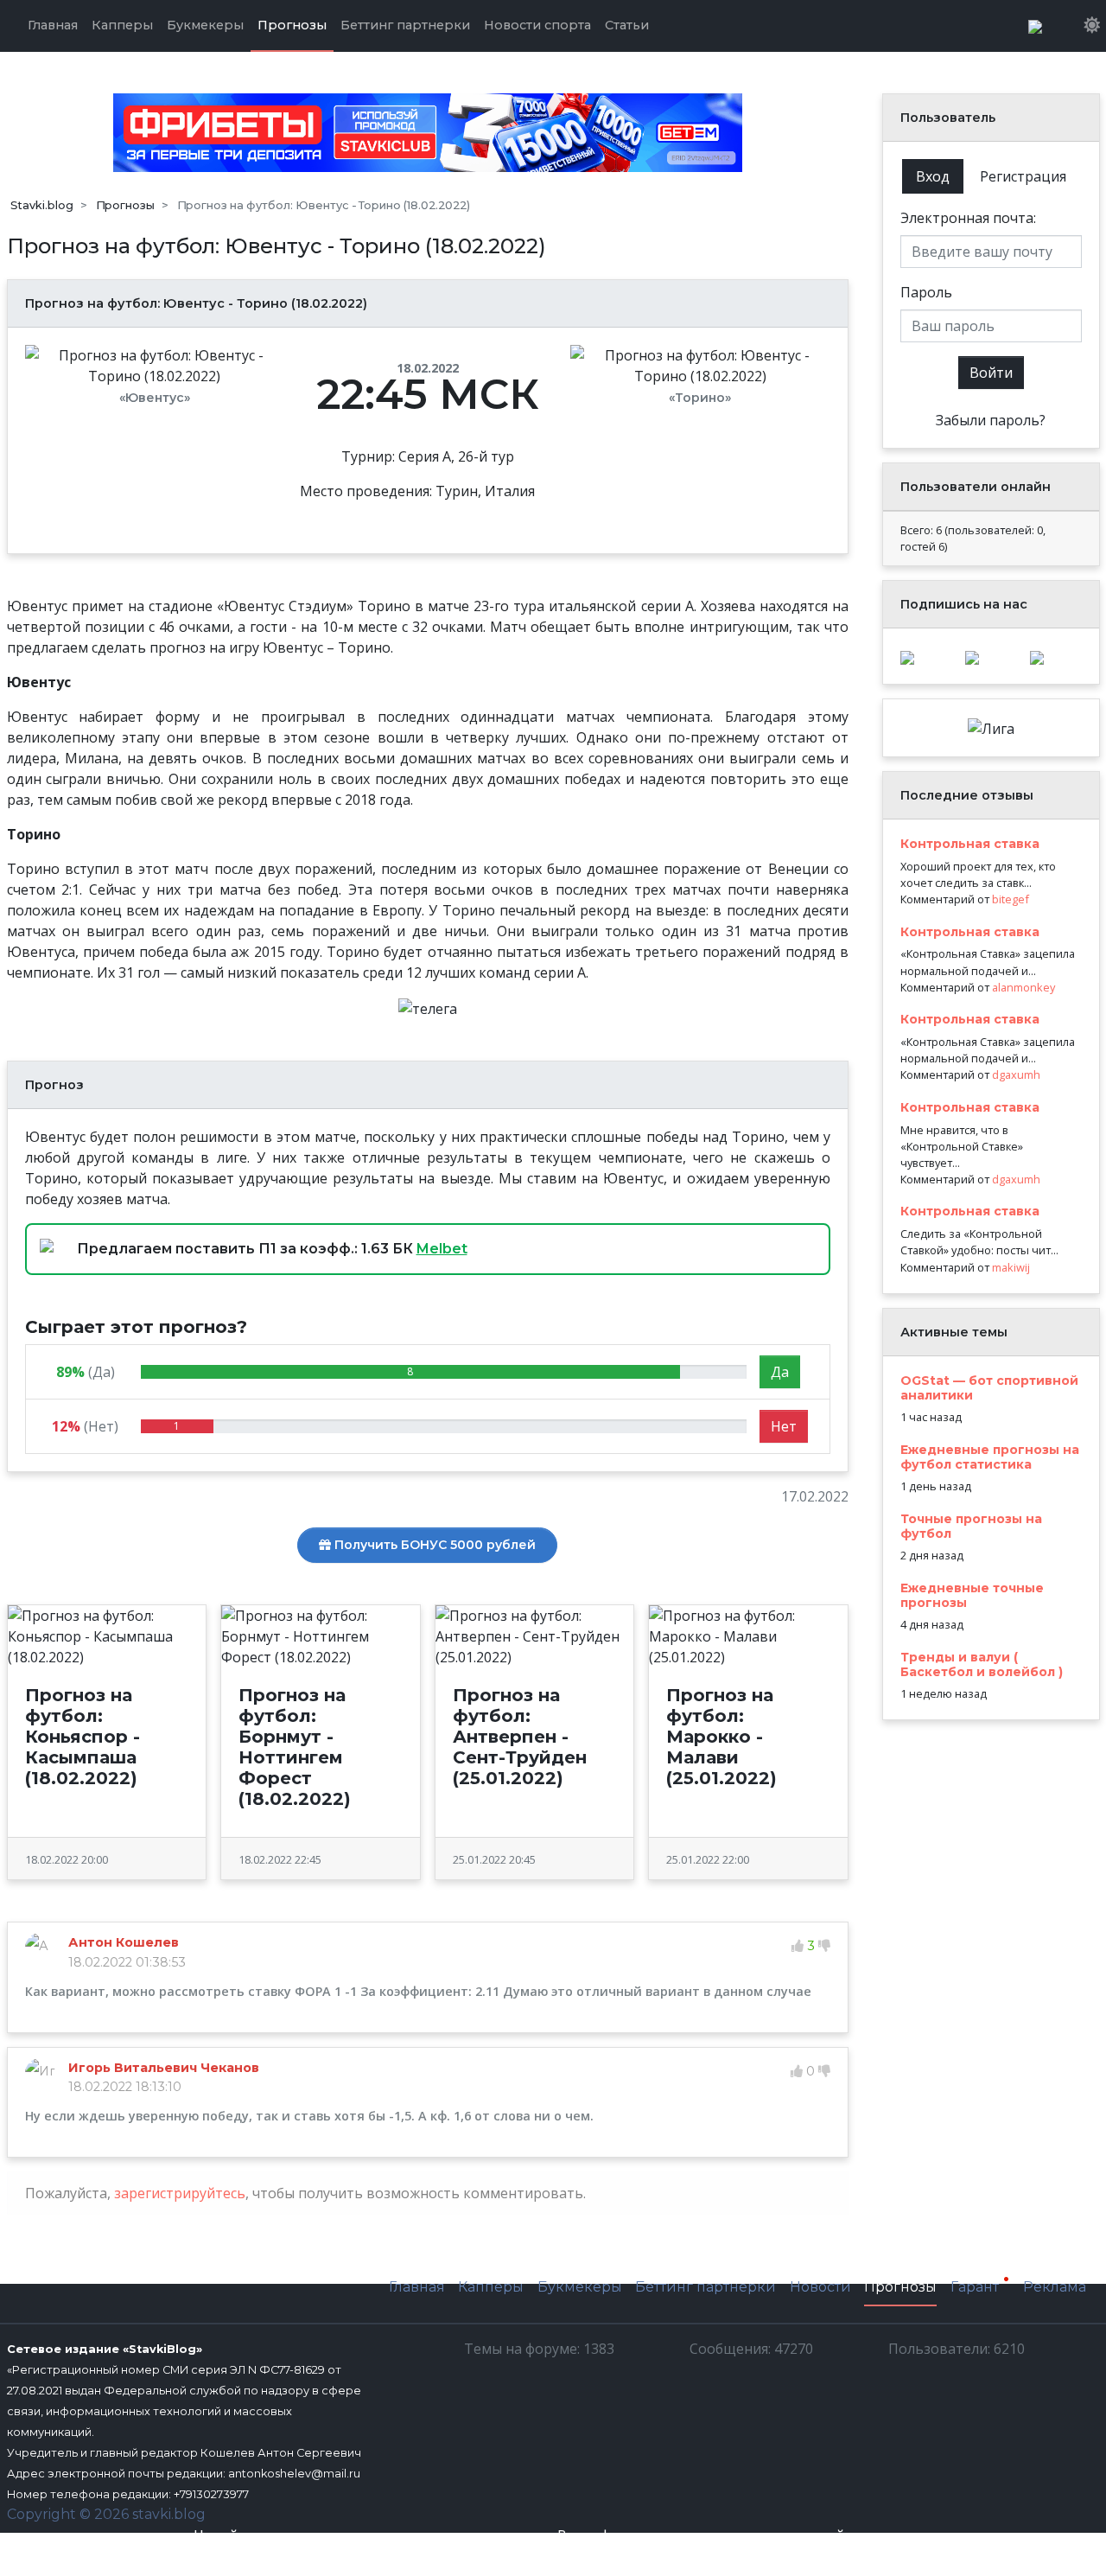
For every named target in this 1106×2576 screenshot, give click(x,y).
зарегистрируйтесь (180, 2193)
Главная (417, 2287)
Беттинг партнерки (706, 2287)
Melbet (442, 1249)
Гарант (976, 2288)
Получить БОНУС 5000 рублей (433, 1545)
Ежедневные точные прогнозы (972, 1595)
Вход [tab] (933, 176)
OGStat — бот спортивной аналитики (989, 1388)
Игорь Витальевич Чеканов (164, 2068)
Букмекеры (580, 2287)
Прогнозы (900, 2287)
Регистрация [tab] (1023, 176)
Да (780, 1372)
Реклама (1055, 2287)
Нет (784, 1426)
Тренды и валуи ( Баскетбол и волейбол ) (982, 1664)
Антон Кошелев (124, 1942)
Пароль (926, 292)
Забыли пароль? (991, 420)
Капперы (491, 2287)
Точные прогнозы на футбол (971, 1526)
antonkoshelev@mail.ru (294, 2474)
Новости (820, 2287)
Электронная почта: (968, 218)
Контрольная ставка (970, 844)
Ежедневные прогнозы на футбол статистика (990, 1457)
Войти (991, 373)
